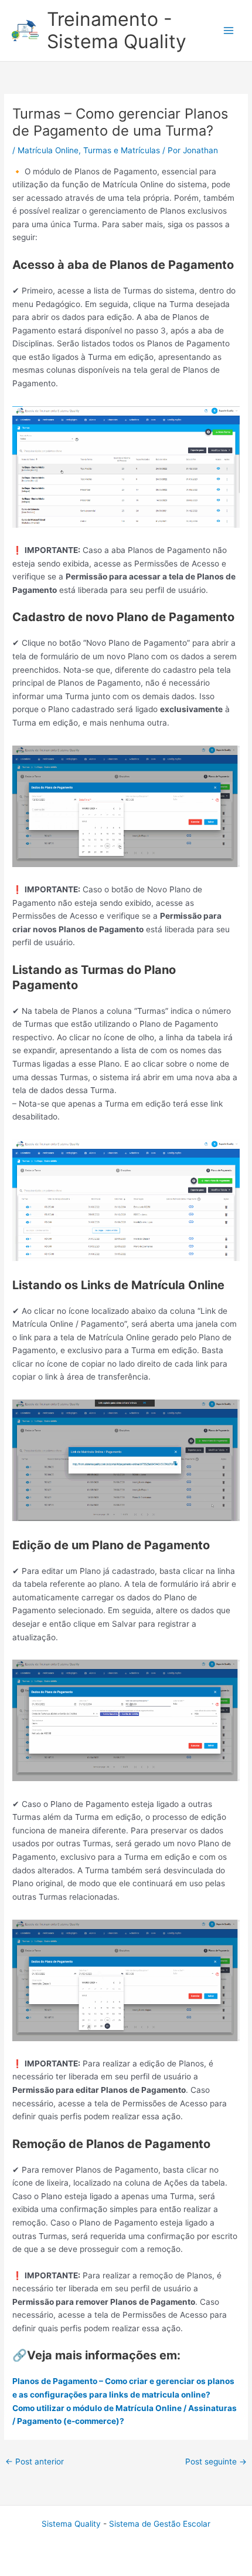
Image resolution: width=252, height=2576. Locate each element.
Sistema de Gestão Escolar (160, 2524)
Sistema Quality (71, 2524)
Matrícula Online (48, 150)
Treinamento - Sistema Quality (117, 30)
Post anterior (35, 2462)
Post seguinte (216, 2462)
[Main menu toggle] (229, 31)
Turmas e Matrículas (122, 150)
